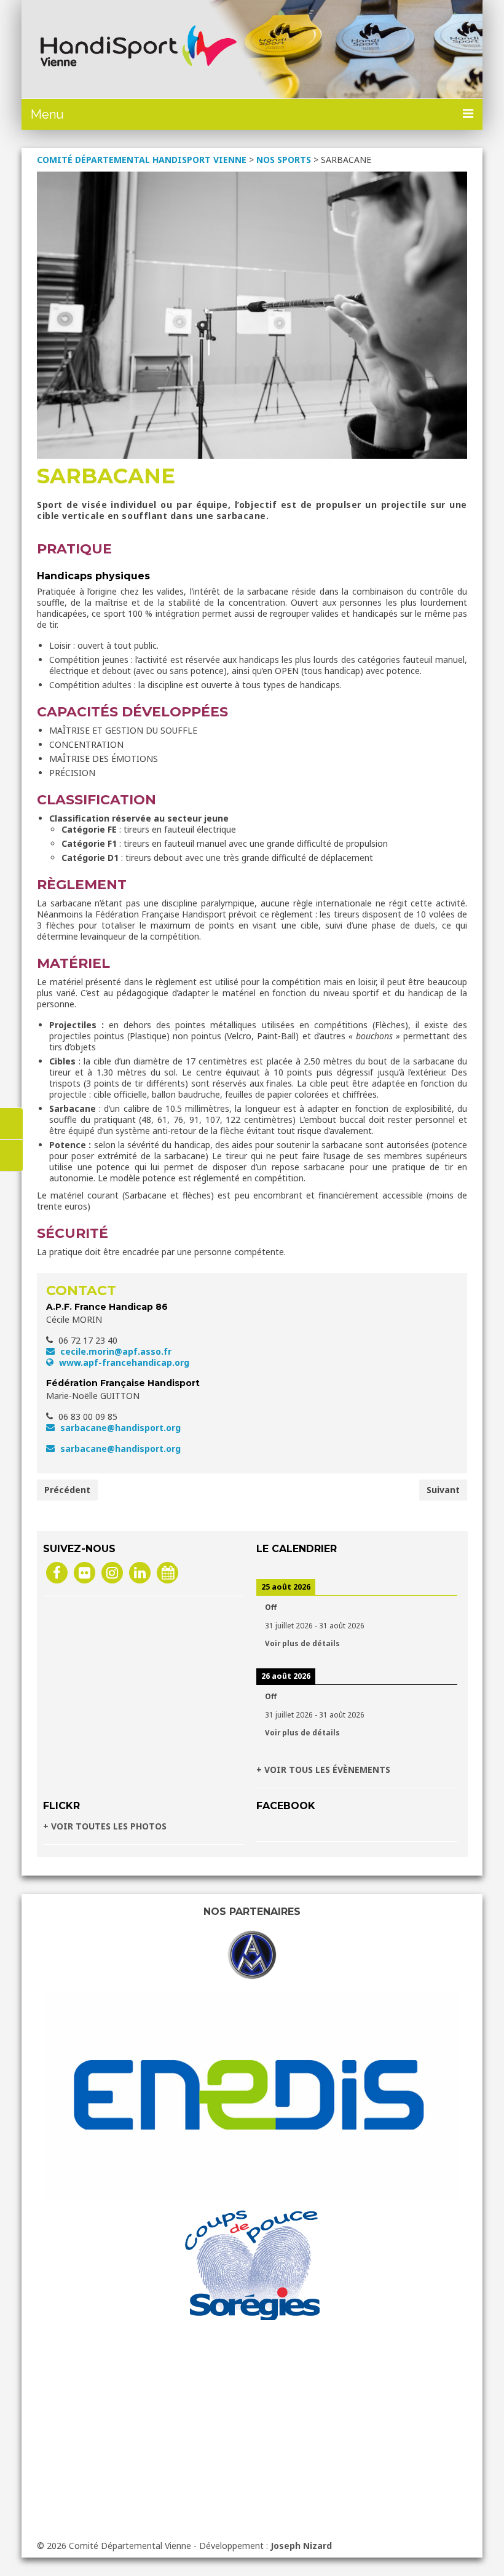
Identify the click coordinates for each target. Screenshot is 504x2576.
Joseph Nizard (301, 2546)
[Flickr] (85, 1572)
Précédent (67, 1490)
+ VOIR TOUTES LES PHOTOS (105, 1826)
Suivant (443, 1490)
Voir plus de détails (302, 1643)
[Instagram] (112, 1572)
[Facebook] (57, 1572)
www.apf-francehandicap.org (123, 1362)
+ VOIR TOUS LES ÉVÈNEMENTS (323, 1770)
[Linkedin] (140, 1572)
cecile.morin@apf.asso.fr (115, 1351)
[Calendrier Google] (167, 1572)
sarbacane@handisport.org (119, 1428)
